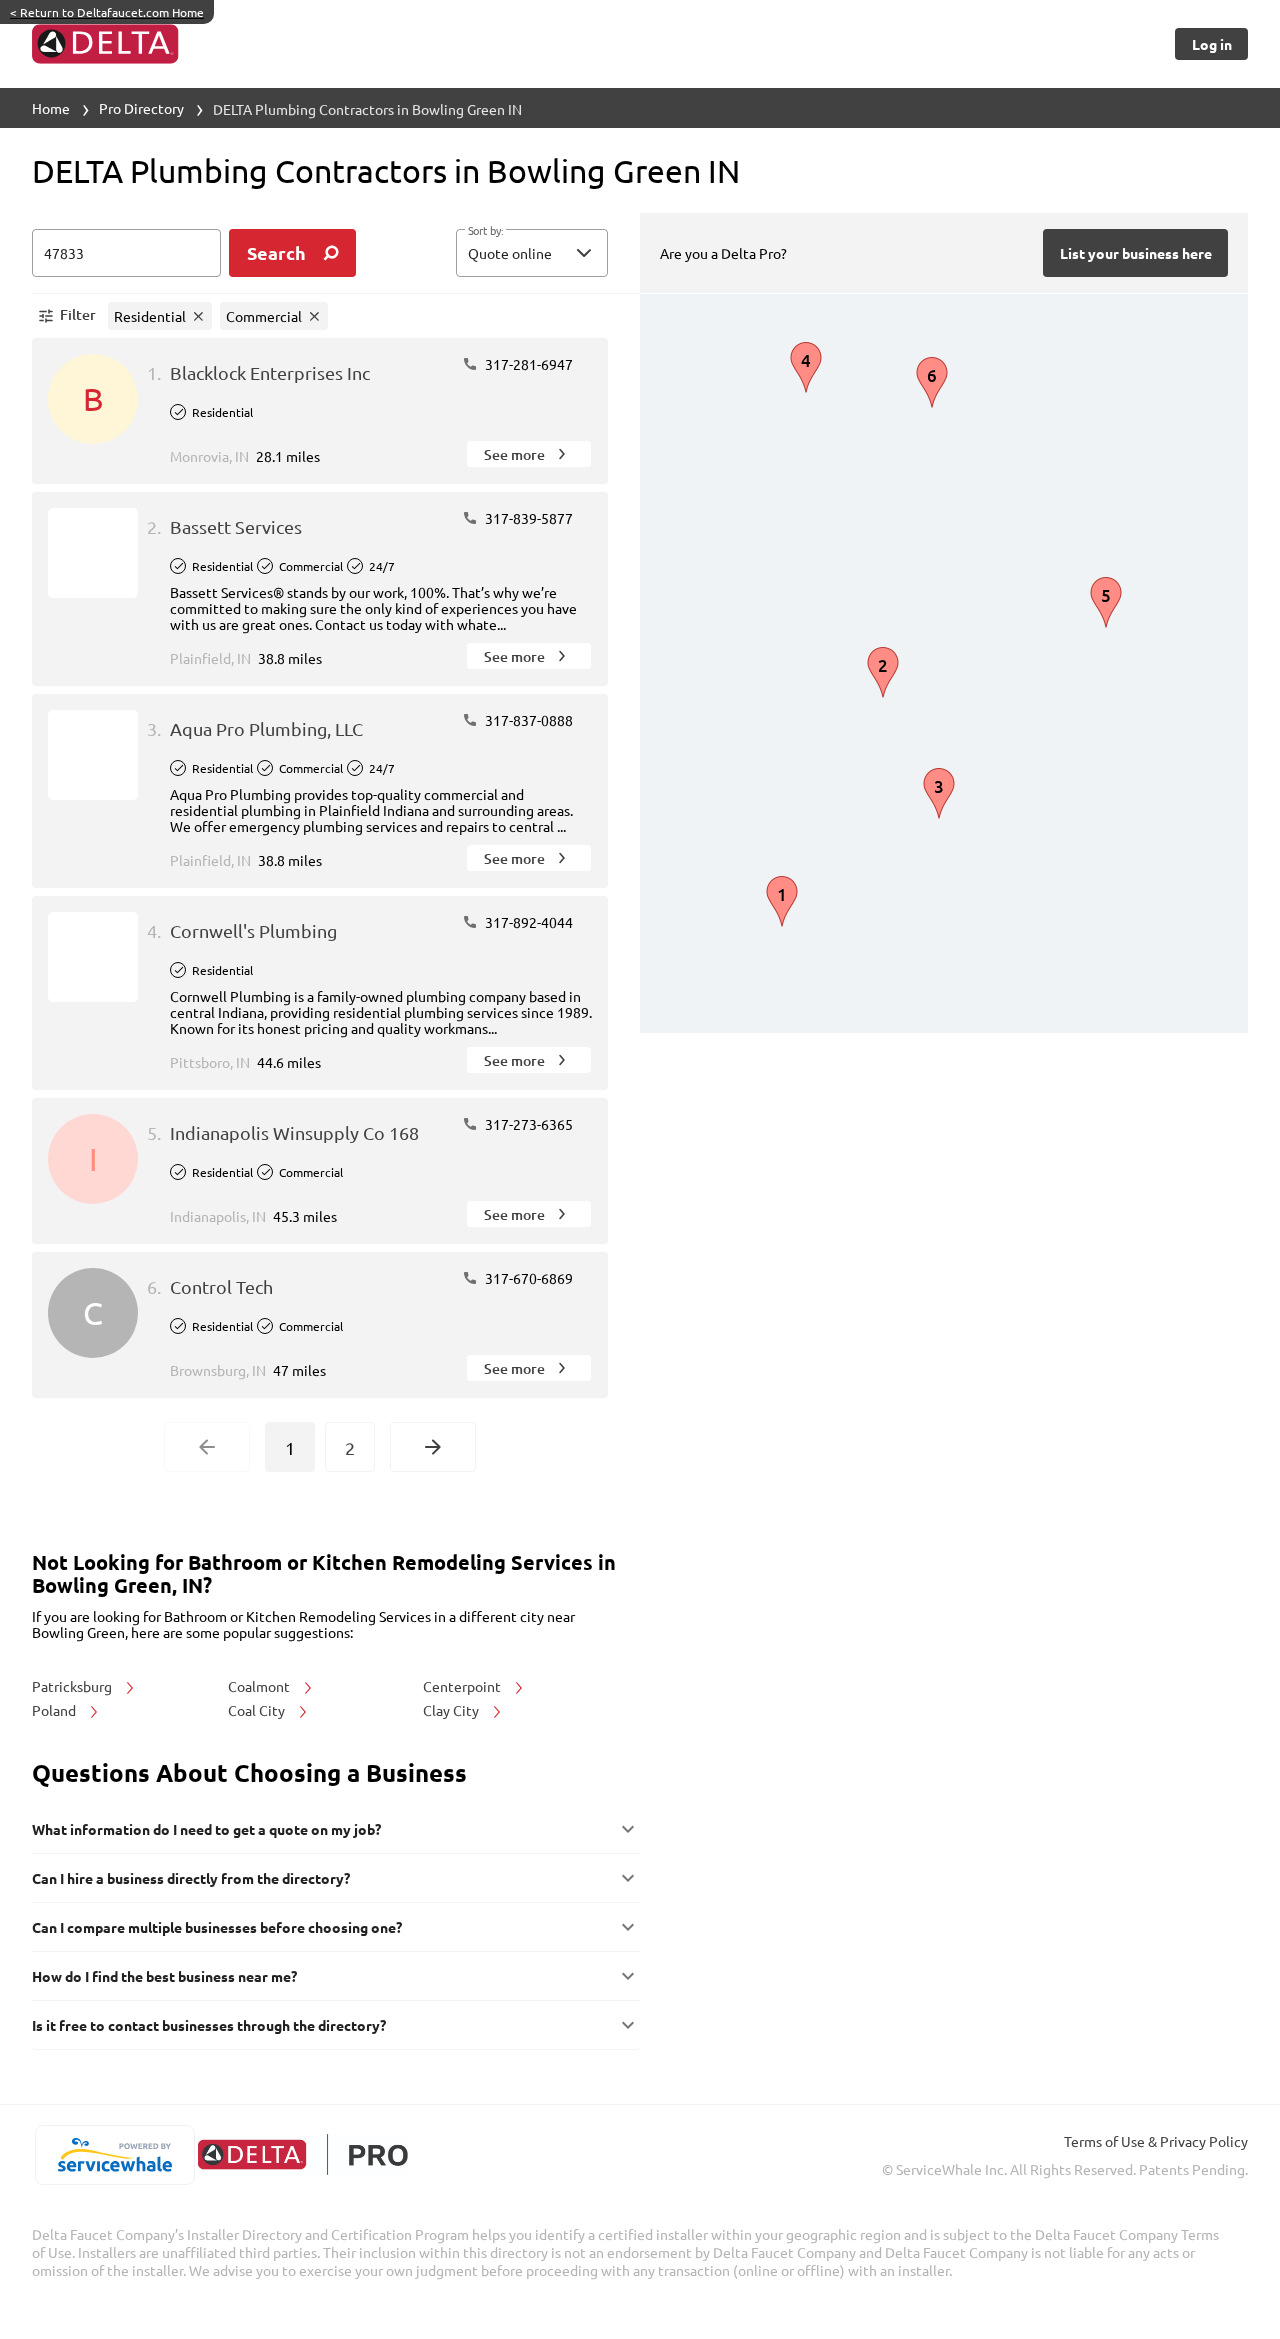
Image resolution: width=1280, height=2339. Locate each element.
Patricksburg (73, 1686)
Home (51, 108)
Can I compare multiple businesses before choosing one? (217, 1927)
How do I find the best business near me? (164, 1976)
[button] (532, 253)
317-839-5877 (527, 518)
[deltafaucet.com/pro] (302, 2154)
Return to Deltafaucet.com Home (107, 12)
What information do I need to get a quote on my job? (206, 1829)
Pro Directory (141, 108)
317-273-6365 (527, 1124)
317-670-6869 (527, 1278)
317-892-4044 (527, 922)
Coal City (258, 1710)
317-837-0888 (527, 720)
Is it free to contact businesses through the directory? (209, 2025)
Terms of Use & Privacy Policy (1156, 2141)
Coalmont (260, 1686)
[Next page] (433, 1447)
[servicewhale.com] (114, 2155)
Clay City (452, 1710)
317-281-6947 (527, 364)
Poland (55, 1710)
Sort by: (485, 231)
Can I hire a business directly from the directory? (191, 1878)
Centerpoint (463, 1686)
